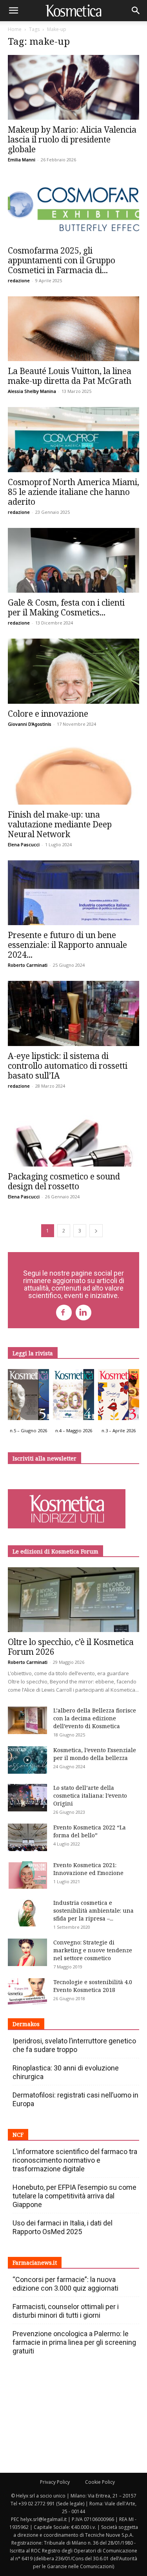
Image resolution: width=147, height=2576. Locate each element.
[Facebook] (64, 1313)
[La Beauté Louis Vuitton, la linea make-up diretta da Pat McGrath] (73, 329)
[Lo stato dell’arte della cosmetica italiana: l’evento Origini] (27, 1798)
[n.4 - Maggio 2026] (73, 1397)
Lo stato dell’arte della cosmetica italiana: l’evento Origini (90, 1796)
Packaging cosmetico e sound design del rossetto (64, 1181)
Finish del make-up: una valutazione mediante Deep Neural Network (60, 824)
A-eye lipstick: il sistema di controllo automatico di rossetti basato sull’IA (68, 1066)
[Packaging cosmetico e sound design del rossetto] (73, 1134)
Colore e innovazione (48, 714)
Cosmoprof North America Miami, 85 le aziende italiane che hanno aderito (73, 492)
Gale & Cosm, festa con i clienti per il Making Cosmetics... (66, 607)
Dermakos (26, 2024)
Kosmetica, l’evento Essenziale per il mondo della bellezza (95, 1754)
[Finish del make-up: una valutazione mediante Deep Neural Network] (73, 772)
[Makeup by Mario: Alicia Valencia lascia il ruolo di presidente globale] (73, 87)
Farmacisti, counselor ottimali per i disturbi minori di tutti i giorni (66, 2311)
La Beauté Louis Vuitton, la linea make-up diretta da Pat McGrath (70, 376)
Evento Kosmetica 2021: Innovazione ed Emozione (88, 1869)
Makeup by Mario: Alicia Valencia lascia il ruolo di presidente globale (72, 139)
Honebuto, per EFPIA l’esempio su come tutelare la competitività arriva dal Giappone (74, 2196)
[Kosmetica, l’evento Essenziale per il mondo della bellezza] (27, 1760)
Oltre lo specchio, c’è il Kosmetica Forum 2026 (71, 1647)
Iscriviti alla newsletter (44, 1458)
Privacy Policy (55, 2482)
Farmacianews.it (35, 2263)
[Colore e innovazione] (73, 671)
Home (15, 29)
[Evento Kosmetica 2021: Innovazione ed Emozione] (27, 1875)
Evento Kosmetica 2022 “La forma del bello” (90, 1831)
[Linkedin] (83, 1313)
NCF (18, 2135)
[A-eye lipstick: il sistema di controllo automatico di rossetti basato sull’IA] (73, 1013)
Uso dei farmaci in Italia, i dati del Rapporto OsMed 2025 (63, 2227)
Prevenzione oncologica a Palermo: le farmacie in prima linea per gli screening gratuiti (74, 2342)
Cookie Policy (100, 2482)
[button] (13, 11)
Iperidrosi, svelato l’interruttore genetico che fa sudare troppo (74, 2045)
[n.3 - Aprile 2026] (119, 1397)
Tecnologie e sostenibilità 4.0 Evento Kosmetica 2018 (93, 1986)
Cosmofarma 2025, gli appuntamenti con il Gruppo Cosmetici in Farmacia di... (62, 260)
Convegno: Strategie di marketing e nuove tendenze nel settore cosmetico (93, 1950)
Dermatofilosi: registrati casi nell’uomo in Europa (75, 2099)
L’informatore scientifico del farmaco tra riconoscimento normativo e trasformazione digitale (75, 2160)
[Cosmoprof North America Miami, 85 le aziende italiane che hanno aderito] (73, 439)
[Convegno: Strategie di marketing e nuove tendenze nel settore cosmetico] (27, 1952)
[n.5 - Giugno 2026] (28, 1397)
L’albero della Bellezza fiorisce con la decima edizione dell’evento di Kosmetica (95, 1718)
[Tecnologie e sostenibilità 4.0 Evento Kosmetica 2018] (27, 1992)
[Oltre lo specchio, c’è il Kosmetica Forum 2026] (73, 1600)
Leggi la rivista (33, 1353)
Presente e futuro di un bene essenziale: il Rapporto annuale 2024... (67, 945)
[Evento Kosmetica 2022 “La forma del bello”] (27, 1837)
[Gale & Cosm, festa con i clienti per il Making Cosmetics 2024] (73, 560)
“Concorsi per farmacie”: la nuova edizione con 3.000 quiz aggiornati (65, 2284)
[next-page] (96, 1231)
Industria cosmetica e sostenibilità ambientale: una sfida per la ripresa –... (93, 1911)
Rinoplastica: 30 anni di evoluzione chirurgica (66, 2072)
